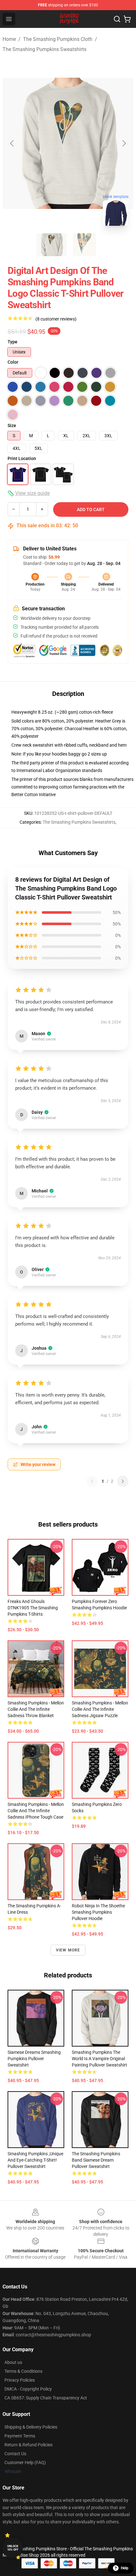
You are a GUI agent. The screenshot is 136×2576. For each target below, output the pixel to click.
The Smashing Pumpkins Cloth (58, 39)
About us (13, 2362)
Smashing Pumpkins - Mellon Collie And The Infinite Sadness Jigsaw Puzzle (100, 1709)
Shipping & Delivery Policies (31, 2427)
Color (13, 362)
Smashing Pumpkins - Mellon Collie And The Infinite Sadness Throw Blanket (36, 1709)
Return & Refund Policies (28, 2445)
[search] (117, 19)
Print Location (22, 458)
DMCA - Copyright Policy (28, 2389)
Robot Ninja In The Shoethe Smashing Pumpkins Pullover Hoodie (98, 1912)
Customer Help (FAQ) (25, 2462)
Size (12, 425)
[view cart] (127, 19)
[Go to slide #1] (52, 245)
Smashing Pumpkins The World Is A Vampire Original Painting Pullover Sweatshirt (99, 2059)
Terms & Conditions (23, 2371)
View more (68, 1950)
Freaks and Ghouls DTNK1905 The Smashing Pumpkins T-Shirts (33, 1608)
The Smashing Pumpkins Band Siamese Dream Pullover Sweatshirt (96, 2160)
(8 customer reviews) (56, 319)
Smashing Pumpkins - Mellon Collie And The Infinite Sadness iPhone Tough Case (36, 1811)
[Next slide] (124, 143)
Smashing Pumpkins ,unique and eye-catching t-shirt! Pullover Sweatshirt (35, 2160)
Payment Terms (20, 2436)
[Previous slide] (12, 143)
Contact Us (15, 2454)
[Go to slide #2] (84, 245)
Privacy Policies (20, 2380)
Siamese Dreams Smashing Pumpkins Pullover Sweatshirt (34, 2059)
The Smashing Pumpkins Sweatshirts (44, 49)
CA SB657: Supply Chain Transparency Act (46, 2398)
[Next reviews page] (123, 1481)
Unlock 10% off (13, 2548)
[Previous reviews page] (92, 1481)
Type (12, 342)
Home (9, 39)
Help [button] (125, 2568)
